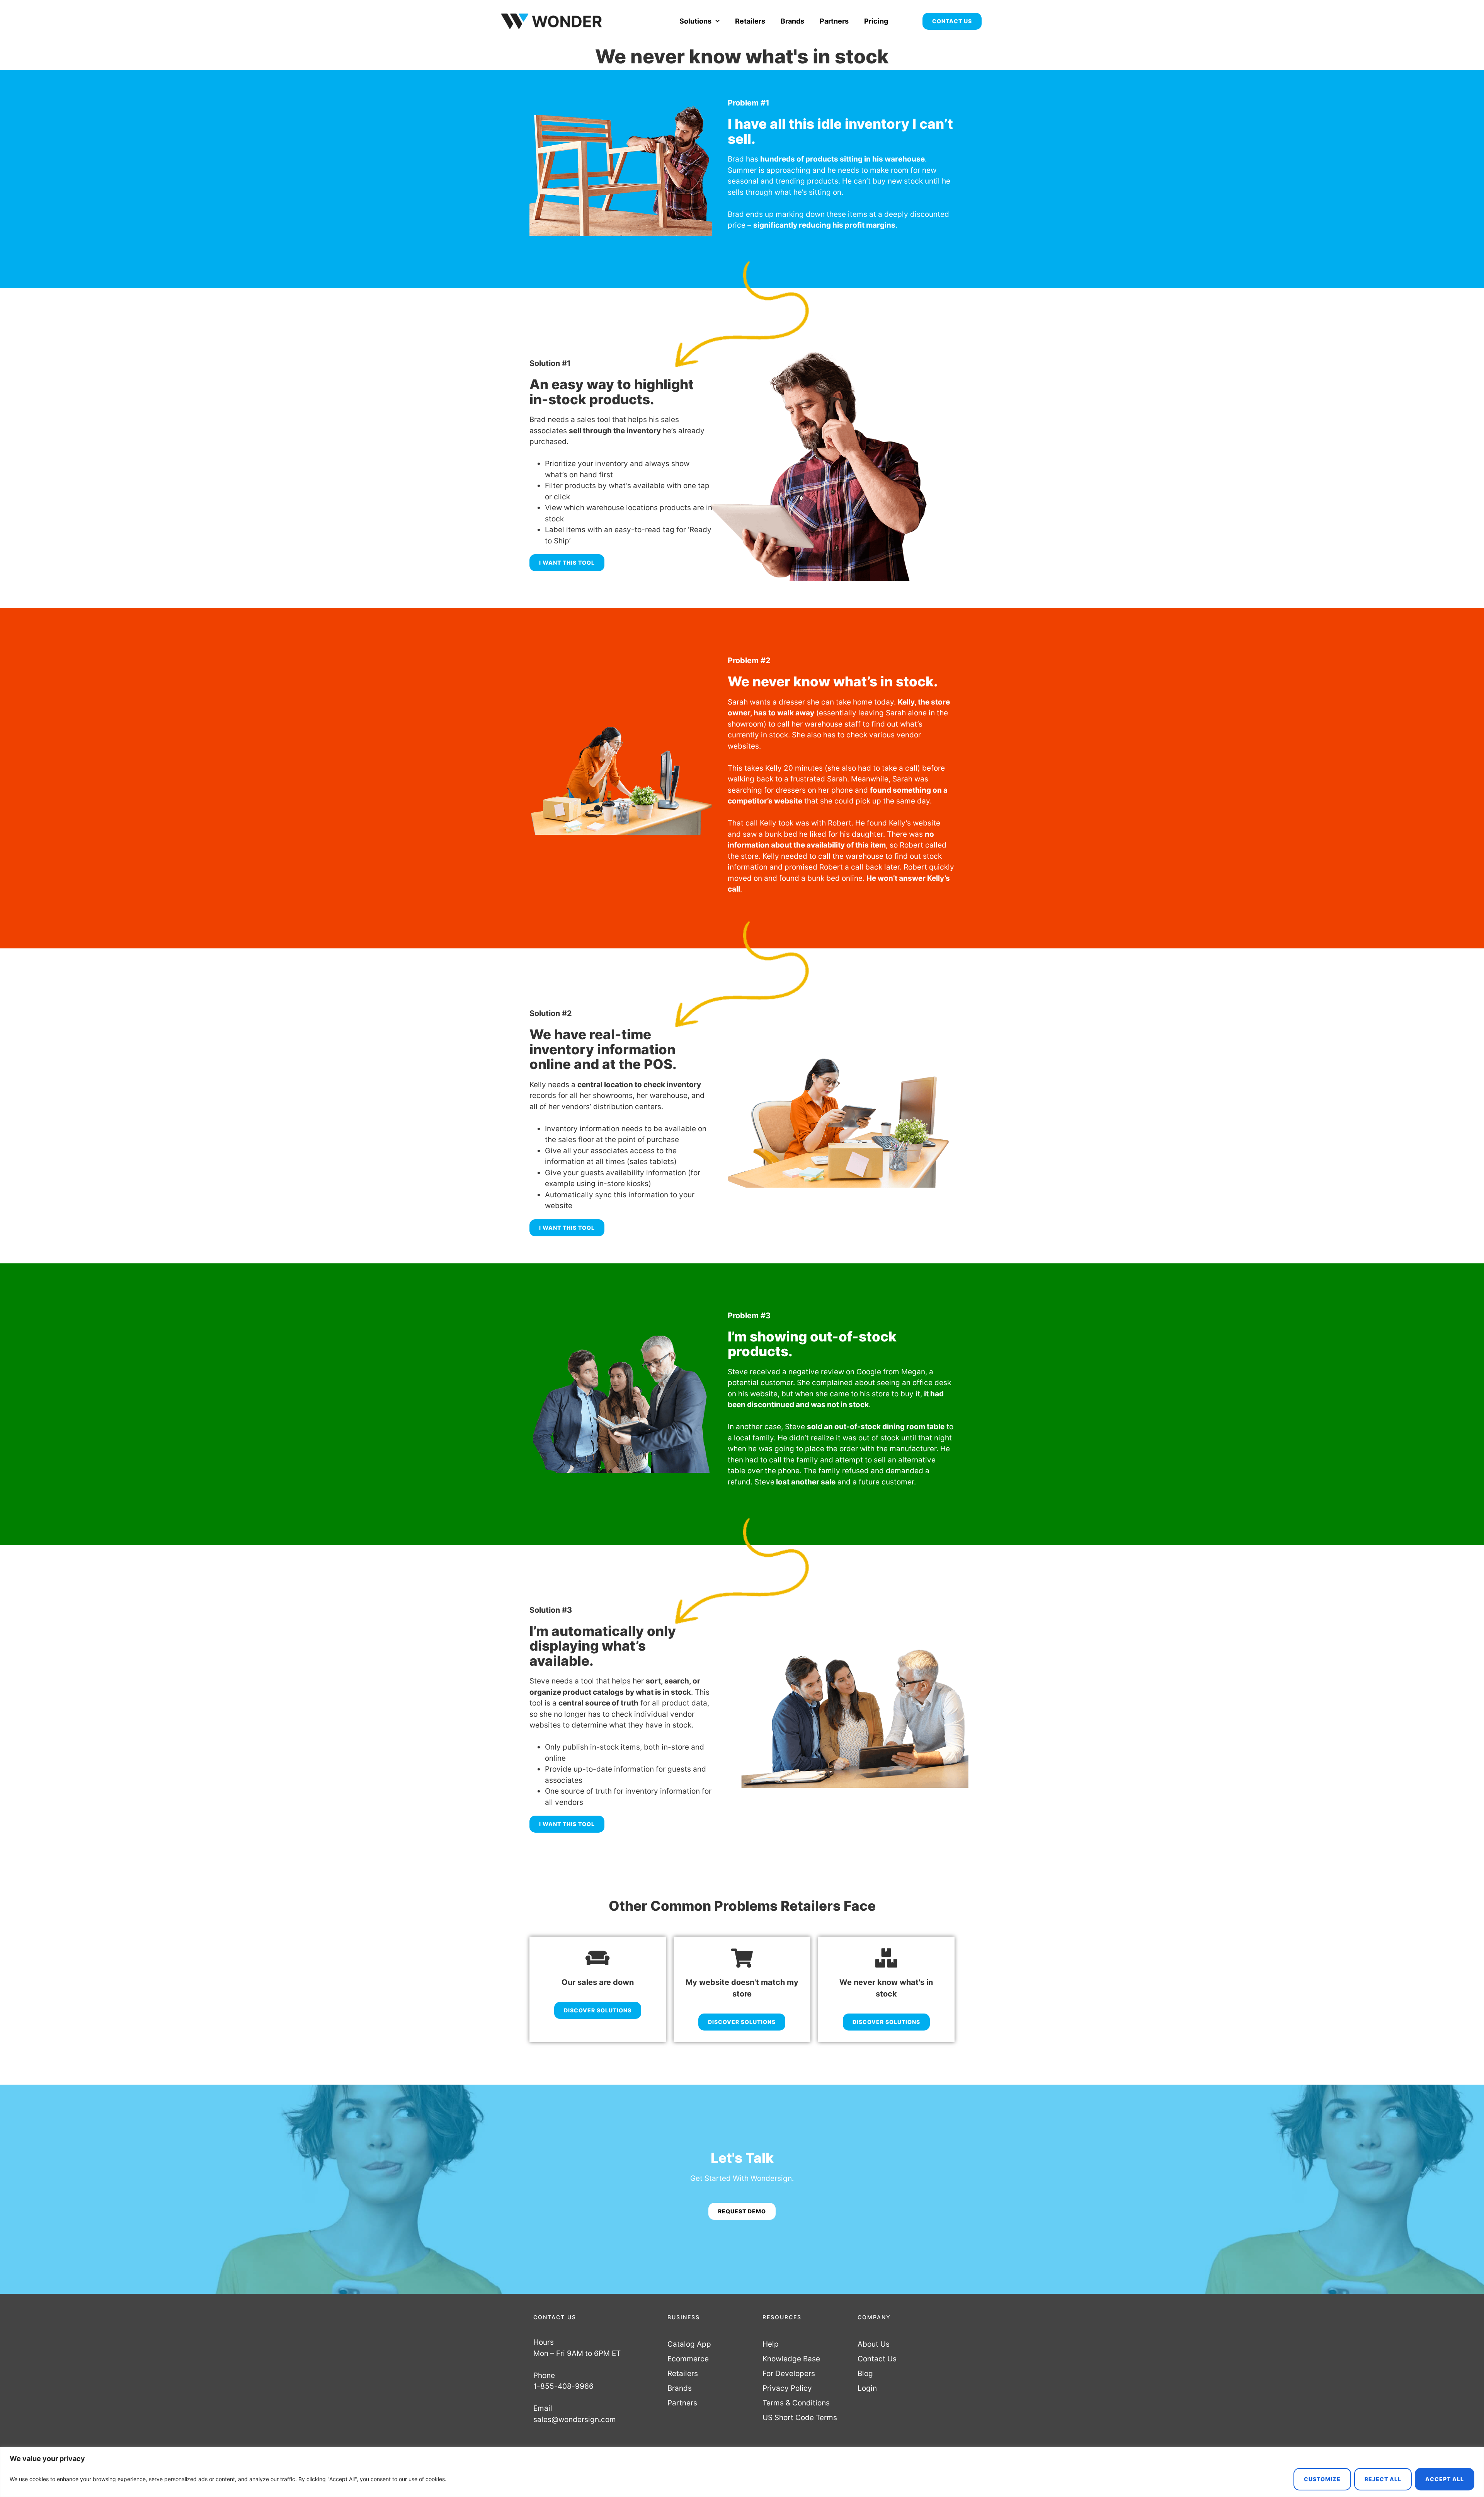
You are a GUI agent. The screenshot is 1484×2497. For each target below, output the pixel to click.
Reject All (1383, 2479)
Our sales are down (598, 1982)
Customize (1322, 2479)
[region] (742, 2472)
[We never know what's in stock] (886, 1958)
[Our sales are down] (598, 1958)
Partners (834, 21)
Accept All (1445, 2479)
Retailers (750, 21)
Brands (792, 21)
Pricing (876, 21)
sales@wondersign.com (575, 2420)
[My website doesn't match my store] (742, 1958)
